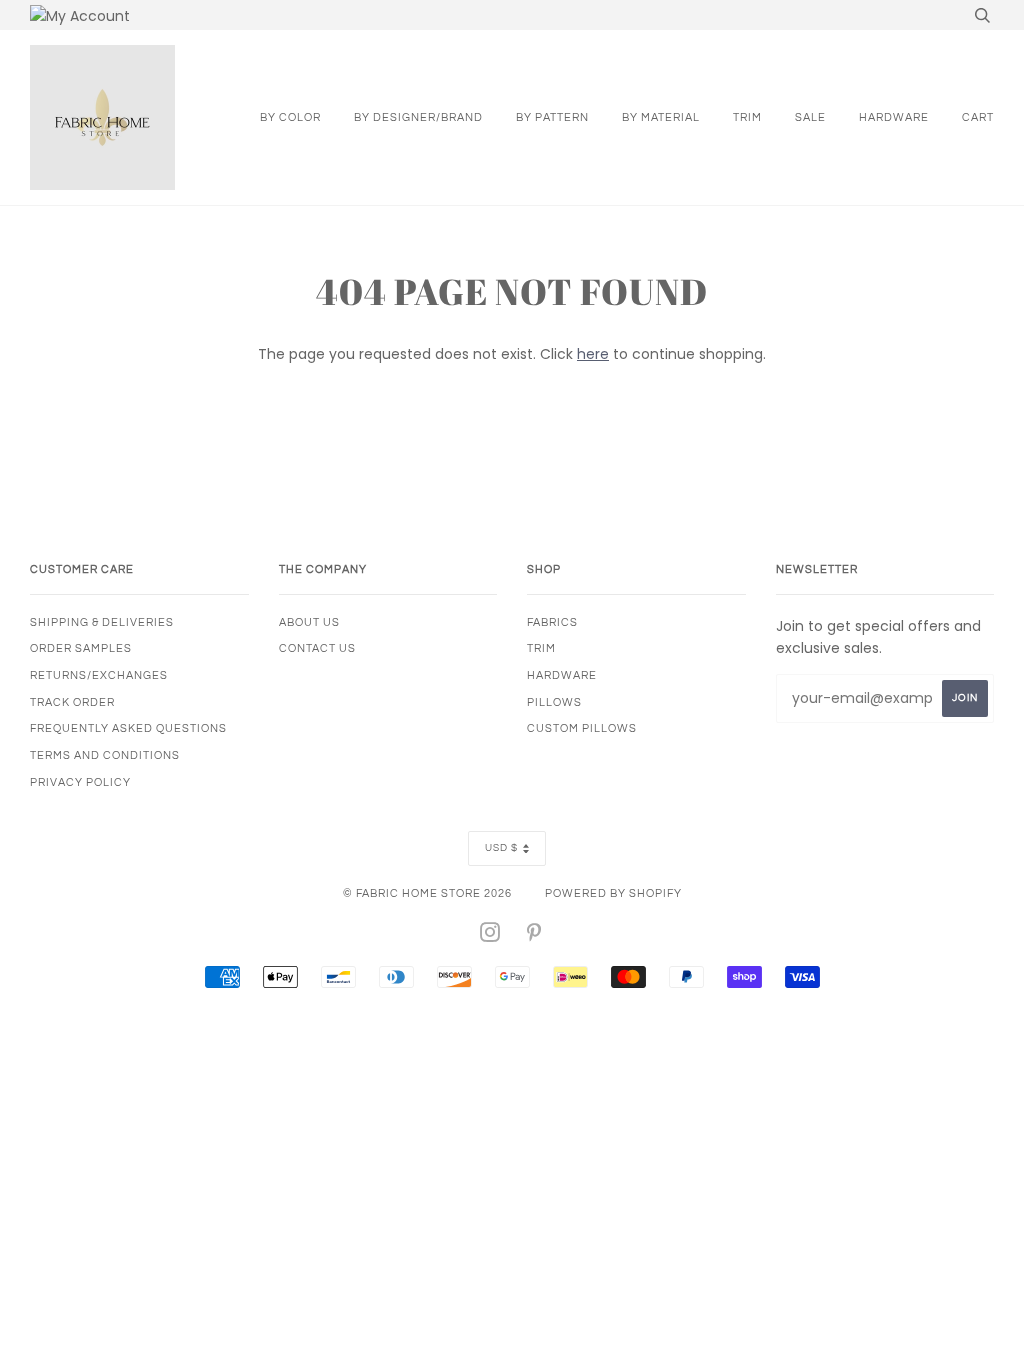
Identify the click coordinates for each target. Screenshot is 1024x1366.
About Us (309, 622)
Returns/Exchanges (99, 675)
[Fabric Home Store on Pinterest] (534, 936)
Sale (810, 117)
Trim (747, 117)
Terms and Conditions (105, 755)
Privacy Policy (80, 782)
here (593, 354)
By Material (661, 117)
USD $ (501, 848)
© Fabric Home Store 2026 (427, 893)
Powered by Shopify (613, 893)
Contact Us (317, 648)
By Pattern (552, 117)
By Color (290, 117)
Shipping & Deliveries (102, 622)
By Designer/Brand (418, 117)
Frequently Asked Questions (128, 728)
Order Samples (81, 648)
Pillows (554, 702)
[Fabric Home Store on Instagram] (490, 936)
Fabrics (552, 622)
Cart (978, 117)
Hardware (894, 117)
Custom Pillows (582, 728)
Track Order (72, 702)
